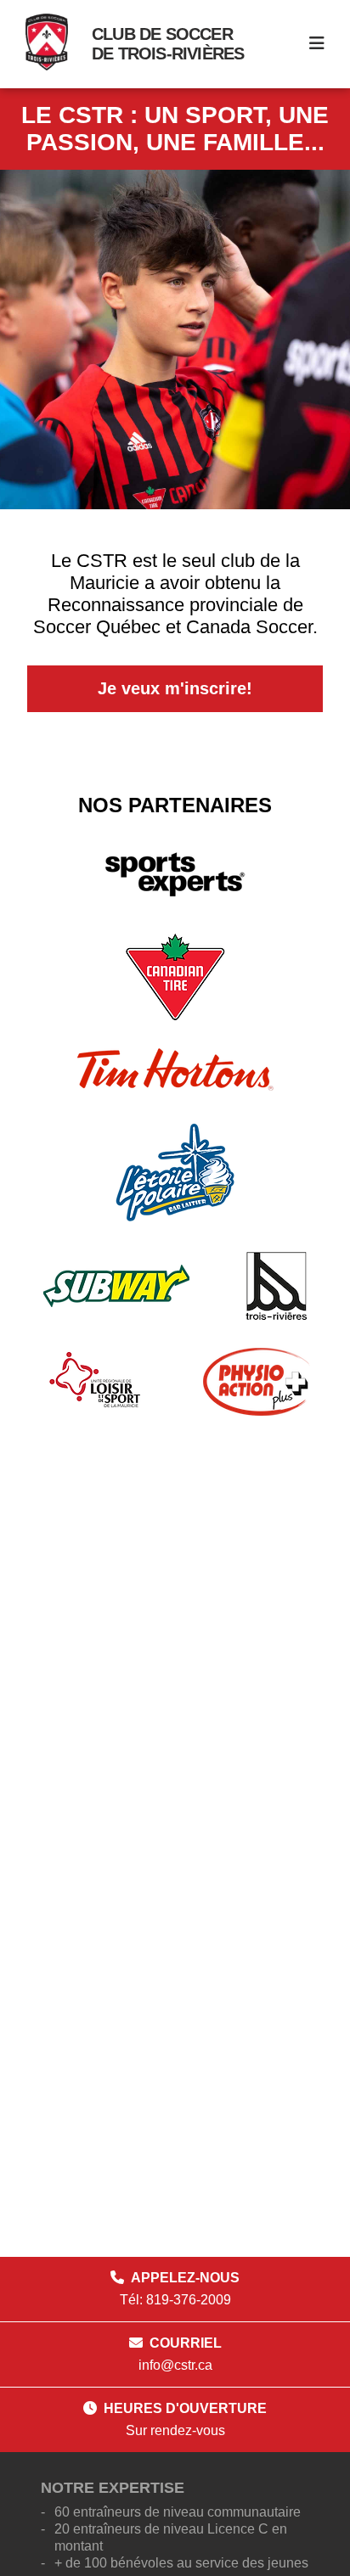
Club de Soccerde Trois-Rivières (168, 44)
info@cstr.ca (175, 2365)
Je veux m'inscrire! (175, 688)
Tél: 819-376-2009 (175, 2300)
